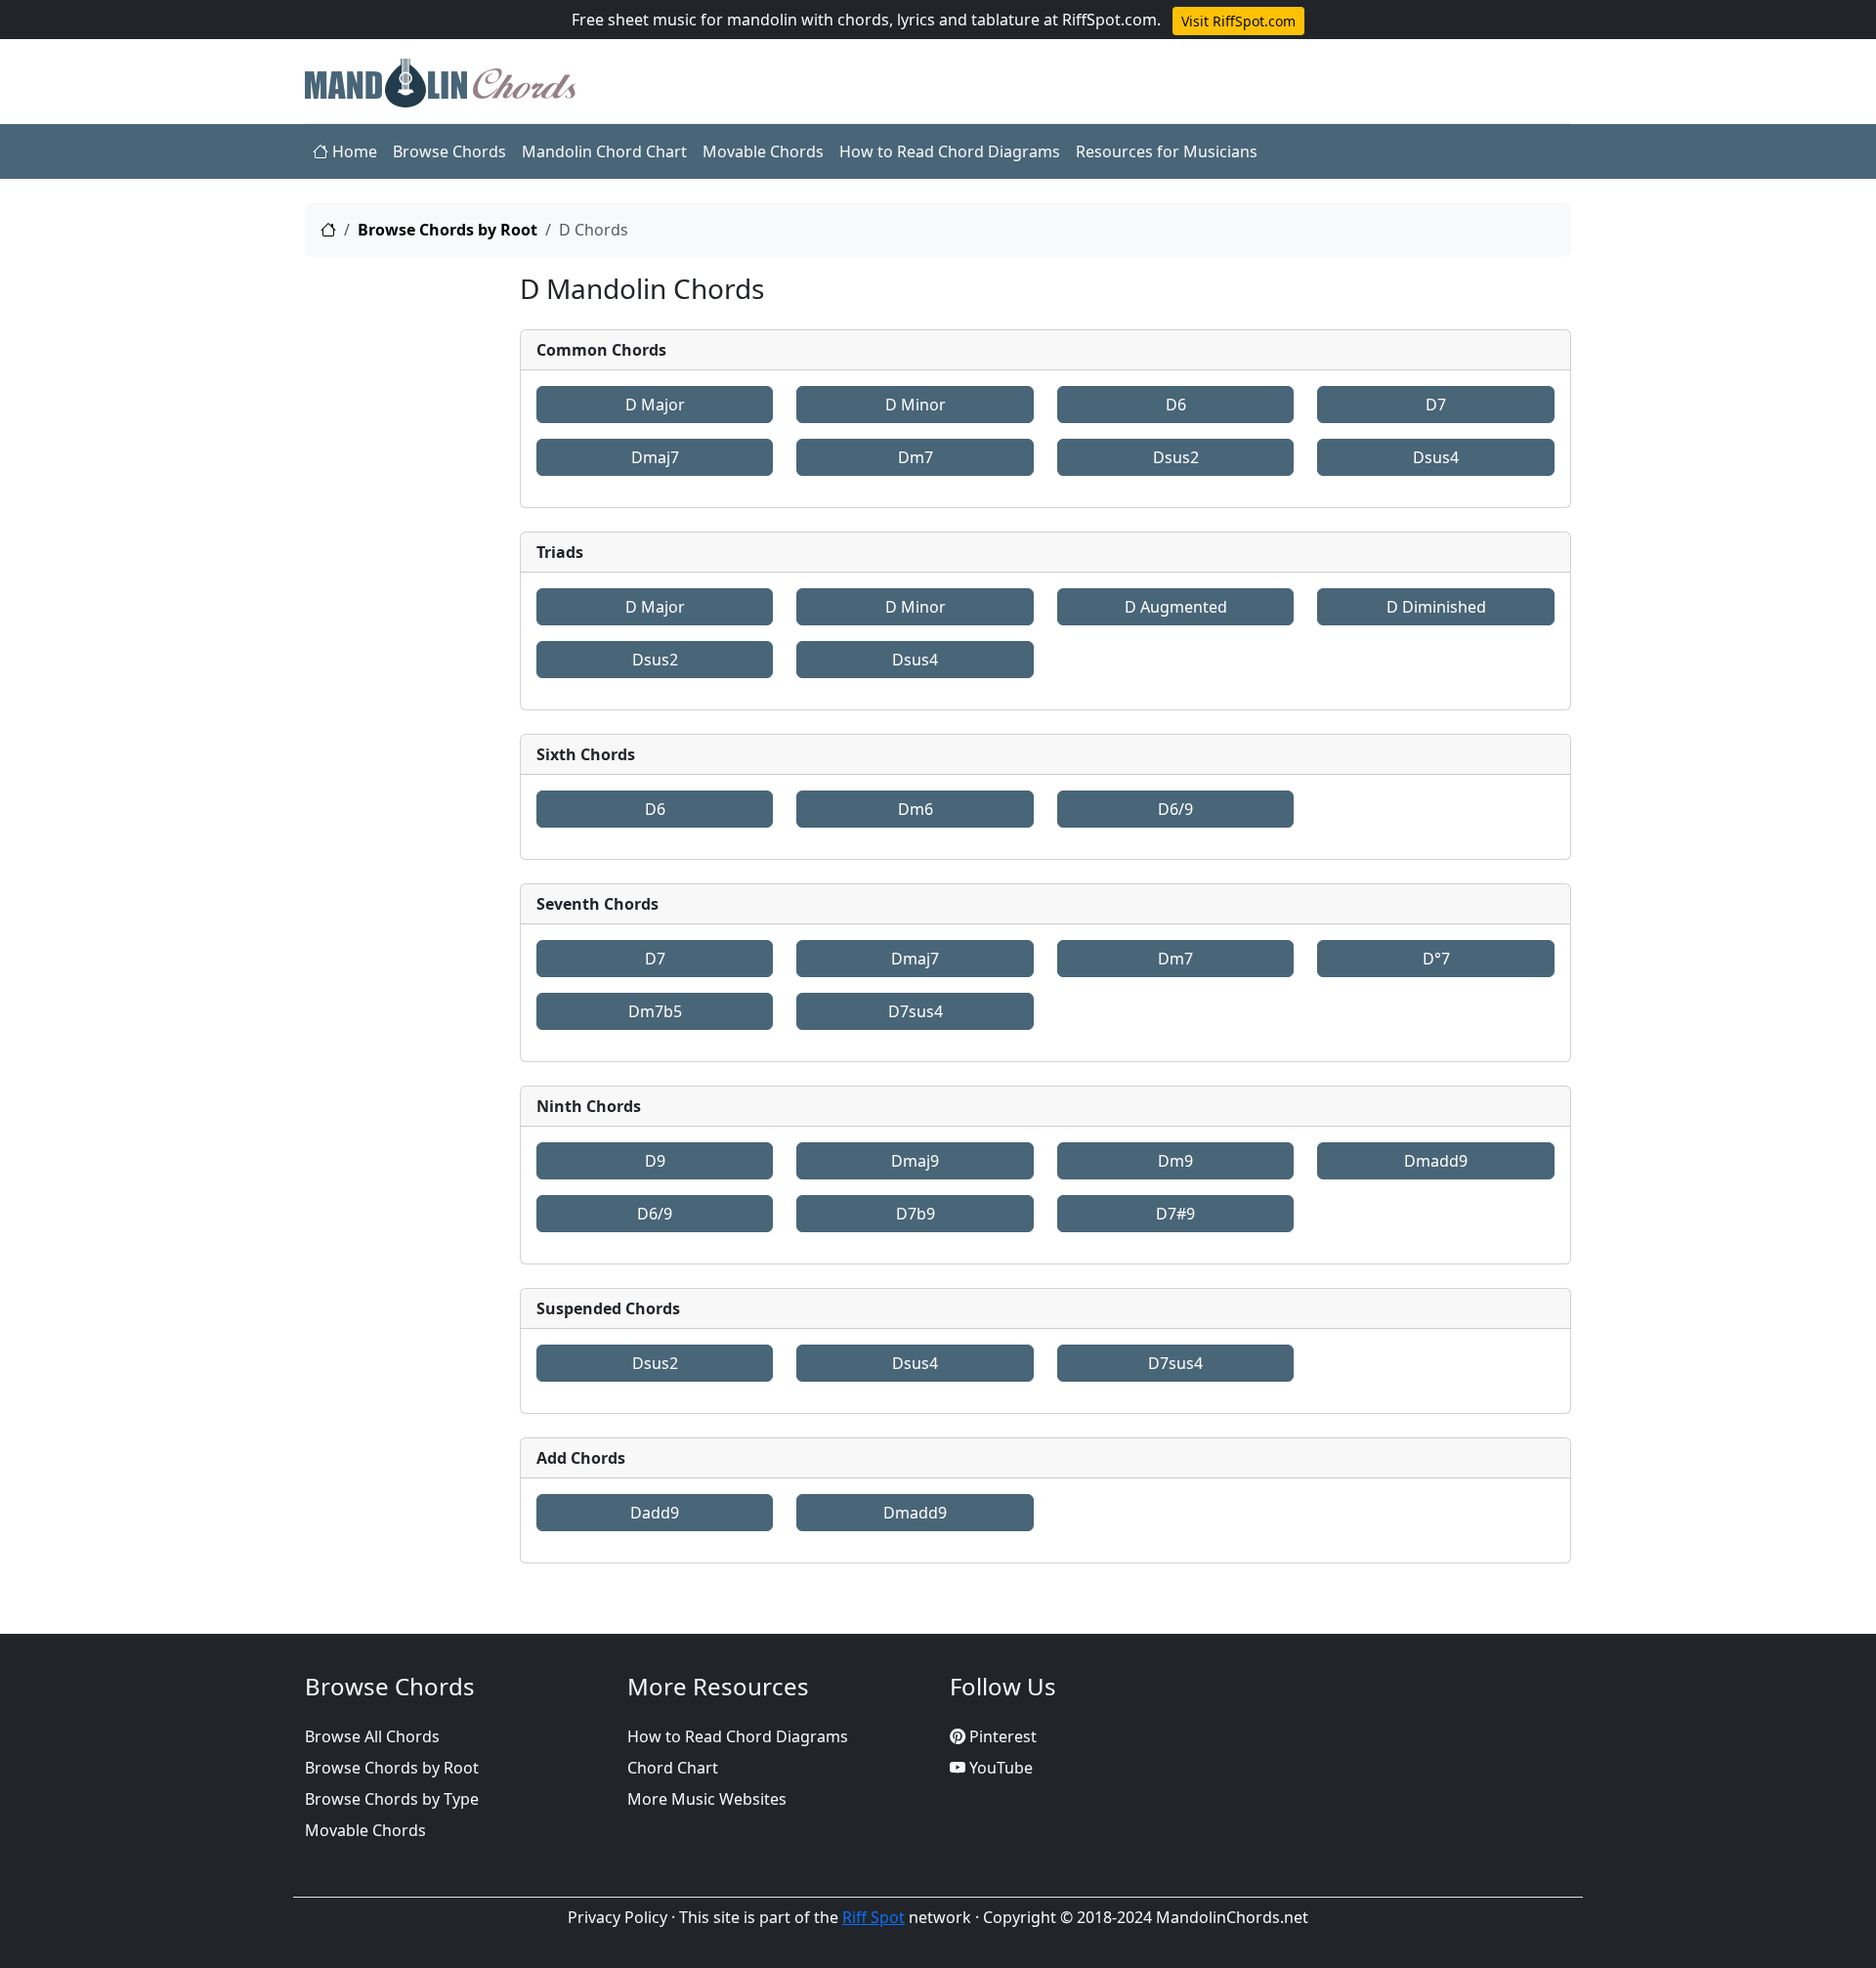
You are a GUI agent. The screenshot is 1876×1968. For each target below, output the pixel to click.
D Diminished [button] (1436, 607)
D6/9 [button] (1175, 809)
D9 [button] (655, 1161)
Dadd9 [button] (655, 1513)
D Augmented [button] (1176, 607)
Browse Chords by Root (448, 230)
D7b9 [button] (916, 1214)
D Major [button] (655, 405)
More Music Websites (707, 1799)
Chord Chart (673, 1768)
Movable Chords (763, 151)
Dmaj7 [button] (655, 457)
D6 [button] (1176, 405)
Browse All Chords (372, 1736)
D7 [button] (1436, 405)
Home (353, 151)
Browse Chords (449, 151)
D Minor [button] (916, 405)
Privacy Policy (618, 1917)
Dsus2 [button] (1176, 457)
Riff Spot (874, 1917)
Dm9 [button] (1175, 1161)
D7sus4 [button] (916, 1011)
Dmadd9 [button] (1436, 1161)
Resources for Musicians (1167, 151)
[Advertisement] (401, 566)
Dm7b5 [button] (655, 1011)
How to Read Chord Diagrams (950, 151)
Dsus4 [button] (1436, 457)
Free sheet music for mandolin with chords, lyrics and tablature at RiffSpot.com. (866, 20)
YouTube (999, 1768)
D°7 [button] (1436, 959)
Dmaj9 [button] (915, 1161)
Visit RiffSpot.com (1238, 21)
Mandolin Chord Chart (604, 151)
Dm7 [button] (916, 457)
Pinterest (1001, 1736)
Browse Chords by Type (392, 1799)
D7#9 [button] (1175, 1214)
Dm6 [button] (916, 809)
